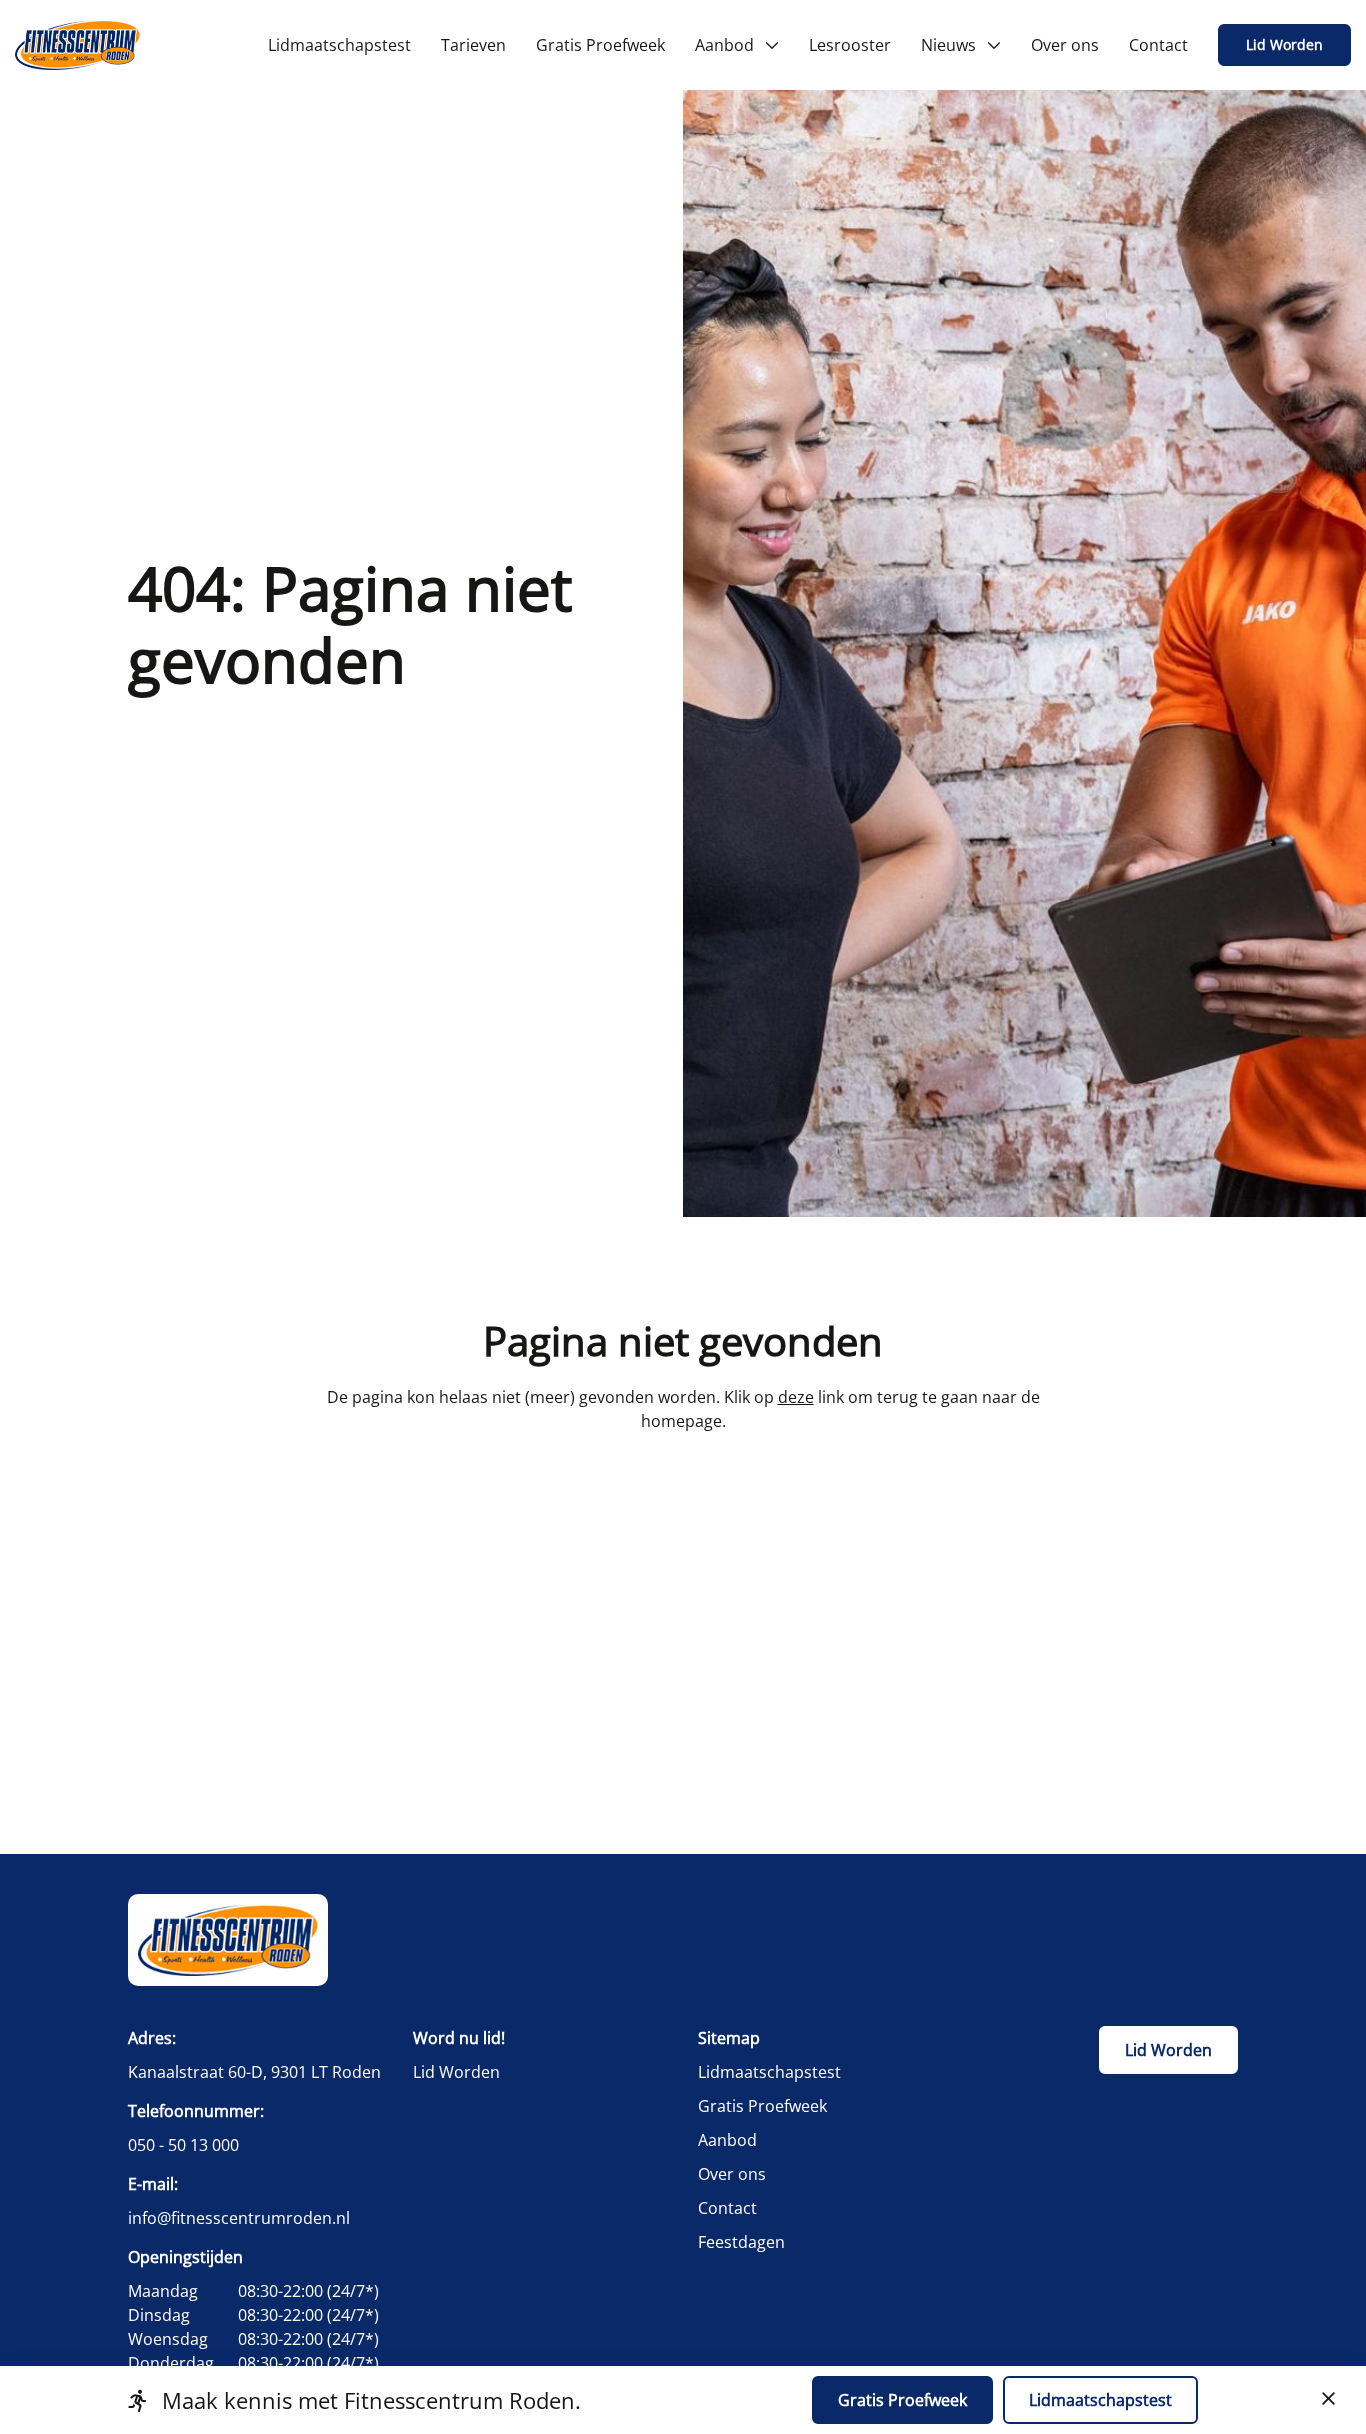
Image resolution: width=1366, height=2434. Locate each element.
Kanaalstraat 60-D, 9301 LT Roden (254, 2072)
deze (796, 1397)
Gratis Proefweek (762, 2106)
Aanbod (727, 2140)
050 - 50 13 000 (183, 2145)
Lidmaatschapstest (769, 2072)
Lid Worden (1284, 44)
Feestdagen (741, 2242)
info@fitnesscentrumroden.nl (239, 2218)
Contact (727, 2208)
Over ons (732, 2174)
